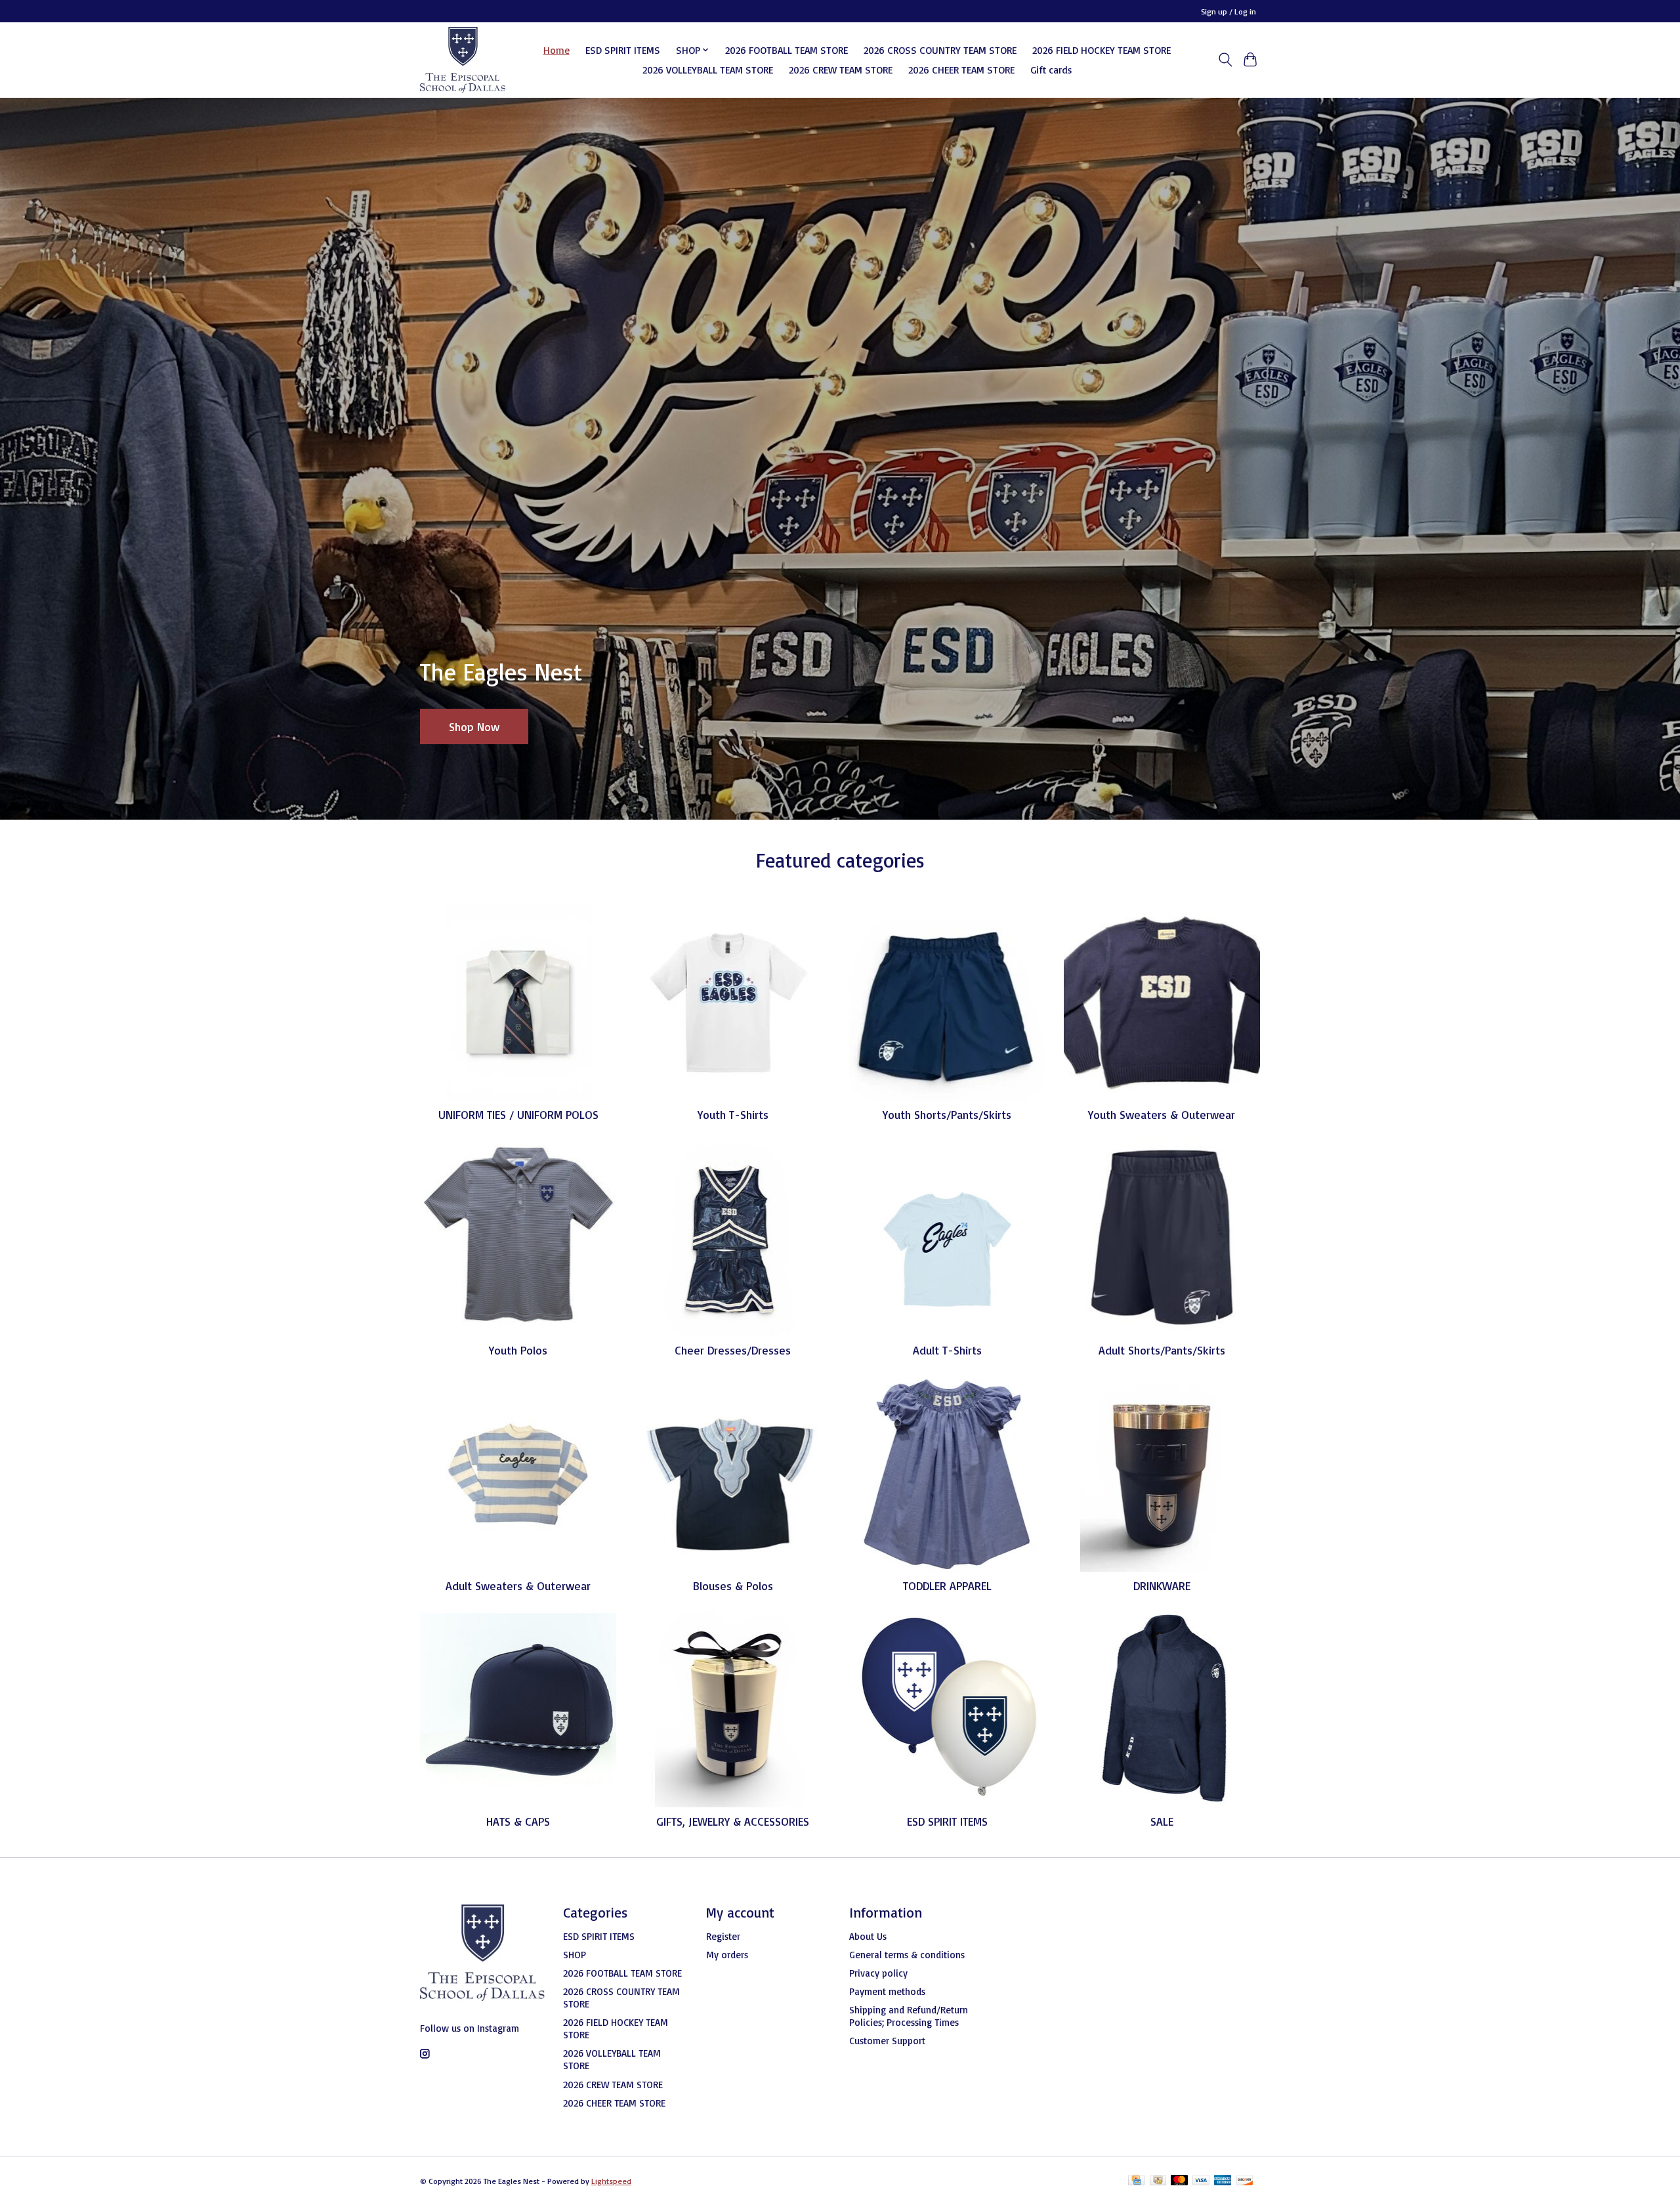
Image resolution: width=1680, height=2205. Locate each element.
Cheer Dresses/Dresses (733, 1350)
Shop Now (474, 726)
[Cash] (1158, 2181)
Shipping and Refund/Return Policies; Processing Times (909, 2016)
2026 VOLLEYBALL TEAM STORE (708, 70)
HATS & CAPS (518, 1821)
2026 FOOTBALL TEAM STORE (787, 50)
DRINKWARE (1162, 1585)
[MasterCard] (1179, 2181)
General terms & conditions (907, 1955)
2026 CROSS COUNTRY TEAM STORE (940, 50)
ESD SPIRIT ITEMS (623, 50)
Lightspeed (611, 2181)
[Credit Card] (1136, 2181)
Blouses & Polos (733, 1585)
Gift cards (1051, 70)
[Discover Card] (1245, 2181)
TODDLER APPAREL (947, 1585)
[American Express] (1223, 2181)
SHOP (575, 1955)
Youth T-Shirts (733, 1114)
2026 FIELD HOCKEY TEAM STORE (1102, 50)
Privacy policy (878, 1973)
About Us (868, 1936)
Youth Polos (518, 1350)
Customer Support (887, 2041)
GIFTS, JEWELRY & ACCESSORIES (733, 1821)
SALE (1162, 1821)
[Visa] (1201, 2181)
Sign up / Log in (1228, 11)
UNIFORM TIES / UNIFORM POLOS (518, 1114)
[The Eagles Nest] (463, 60)
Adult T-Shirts (947, 1350)
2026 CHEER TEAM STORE (961, 70)
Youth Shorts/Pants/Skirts (947, 1114)
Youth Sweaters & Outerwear (1162, 1114)
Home (556, 50)
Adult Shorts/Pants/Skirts (1162, 1350)
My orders (727, 1955)
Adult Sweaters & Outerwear (518, 1585)
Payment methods (887, 1991)
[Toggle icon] (1225, 60)
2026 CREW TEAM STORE (841, 70)
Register (723, 1936)
